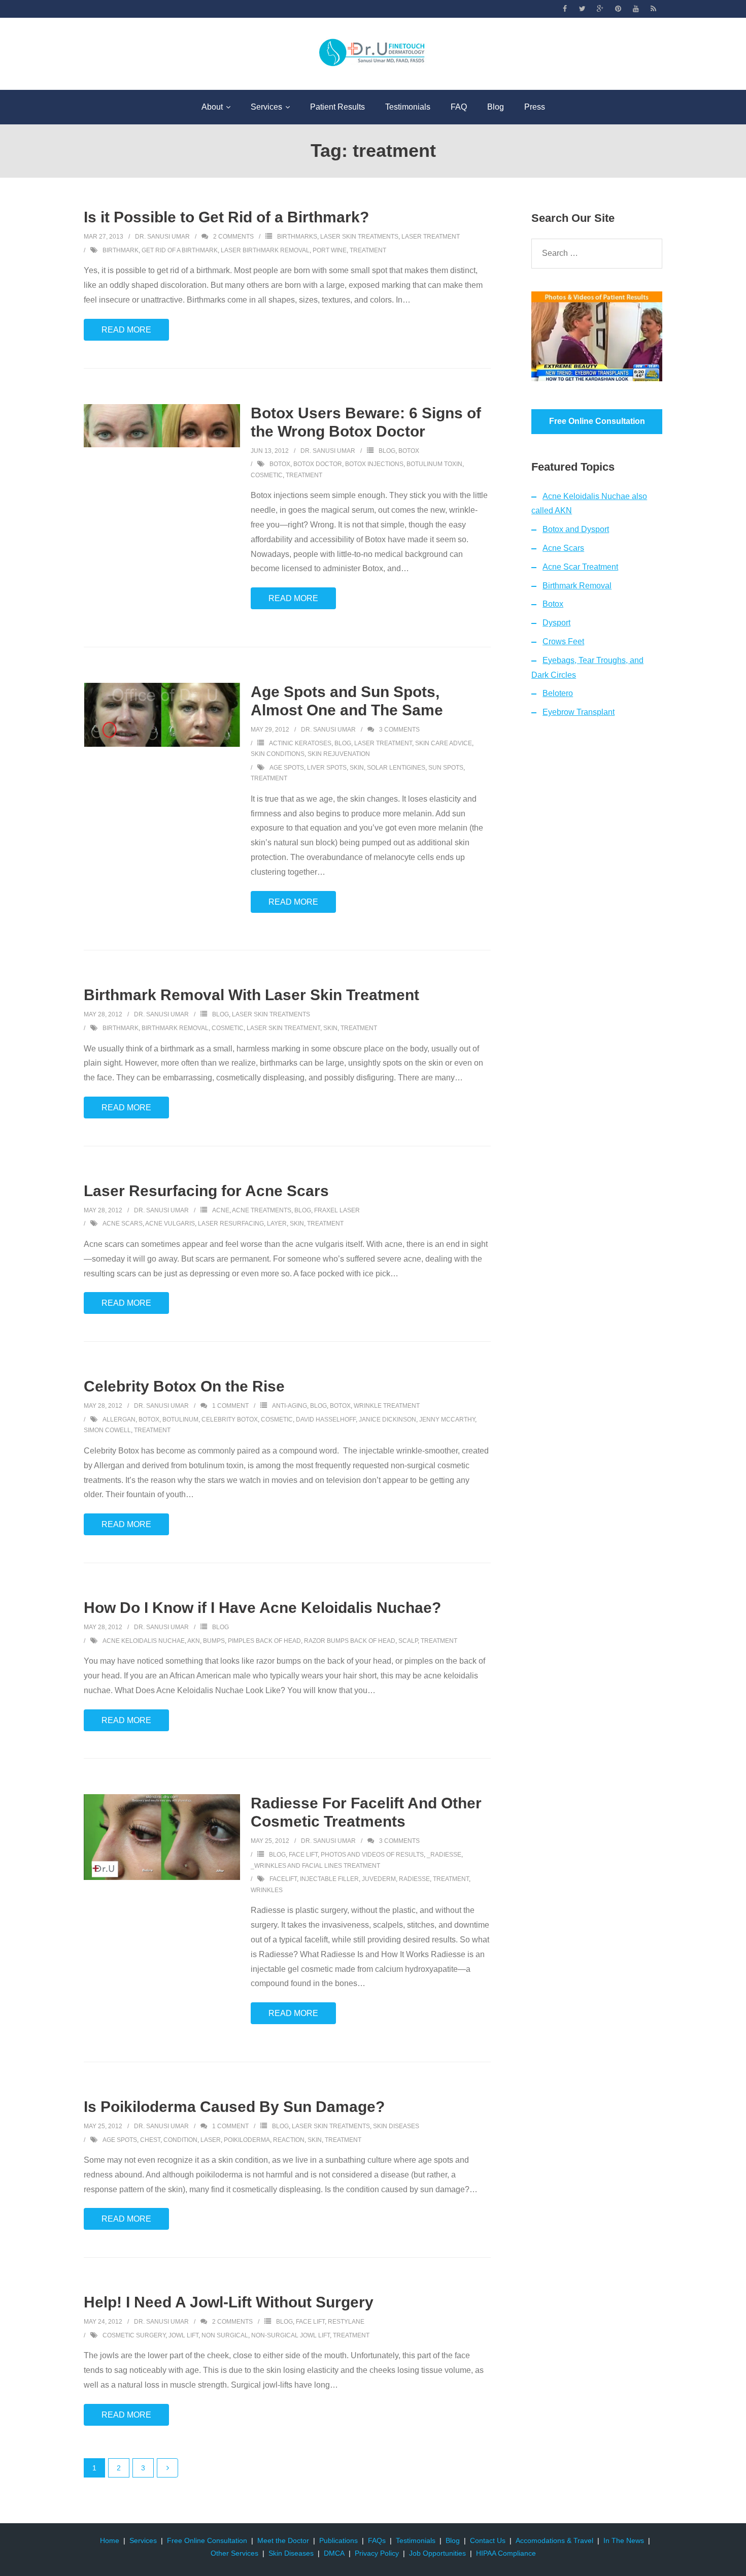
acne (221, 1210)
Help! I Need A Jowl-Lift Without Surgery (229, 2302)
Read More (126, 330)
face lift (303, 1855)
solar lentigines (396, 768)
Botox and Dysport (576, 529)
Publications (338, 2540)
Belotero (558, 693)
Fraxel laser (337, 1210)
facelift (283, 1879)
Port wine (330, 250)
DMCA (334, 2553)
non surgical (225, 2335)
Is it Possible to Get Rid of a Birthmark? (226, 217)
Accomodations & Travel (554, 2540)
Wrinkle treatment (387, 1406)
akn (194, 1641)
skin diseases (396, 2126)
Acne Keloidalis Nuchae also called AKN (589, 504)
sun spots (446, 768)
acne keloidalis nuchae (144, 1641)
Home (110, 2540)
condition (180, 2140)
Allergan (119, 1419)
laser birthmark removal (265, 250)
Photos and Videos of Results (372, 1855)
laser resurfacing (231, 1224)
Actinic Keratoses (300, 743)
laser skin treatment (283, 1028)
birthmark (121, 250)
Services (143, 2540)
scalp (408, 1641)
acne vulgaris (170, 1224)
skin (357, 768)
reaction (289, 2140)
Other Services (234, 2553)
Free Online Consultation (207, 2540)
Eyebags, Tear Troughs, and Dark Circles (587, 668)
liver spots (327, 768)
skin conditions (278, 754)
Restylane (346, 2322)
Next (167, 2468)
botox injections (374, 464)
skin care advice (444, 743)
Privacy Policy (377, 2553)
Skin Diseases (291, 2553)
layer (277, 1224)
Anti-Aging (290, 1406)
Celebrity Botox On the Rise (184, 1386)
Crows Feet (563, 641)
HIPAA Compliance (506, 2553)
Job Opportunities (437, 2553)
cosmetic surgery (134, 2335)
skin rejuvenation (339, 754)
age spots (287, 768)
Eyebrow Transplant (579, 712)
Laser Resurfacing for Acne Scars (206, 1191)
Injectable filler (329, 1879)
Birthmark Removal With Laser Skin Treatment (251, 995)
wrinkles (267, 1890)
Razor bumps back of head (350, 1641)
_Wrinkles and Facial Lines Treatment (315, 1866)
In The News (624, 2540)
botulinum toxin (434, 464)
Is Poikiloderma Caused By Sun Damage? (234, 2107)
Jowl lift (183, 2335)
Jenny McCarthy (447, 1419)
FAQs (377, 2540)
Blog (387, 451)
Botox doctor (318, 464)
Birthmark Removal (577, 586)
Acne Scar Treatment (580, 567)
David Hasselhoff (326, 1419)
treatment (368, 250)
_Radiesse (444, 1855)
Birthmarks (297, 237)
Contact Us (488, 2540)
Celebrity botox (230, 1419)
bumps (214, 1641)
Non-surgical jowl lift (291, 2335)
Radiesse (414, 1879)
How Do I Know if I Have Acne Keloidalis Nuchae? (262, 1608)
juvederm (379, 1879)
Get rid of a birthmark (180, 250)
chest (150, 2140)
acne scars (123, 1224)
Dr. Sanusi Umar (162, 237)
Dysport (556, 623)
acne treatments (262, 1210)
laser (211, 2140)
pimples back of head (264, 1641)
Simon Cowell (107, 1430)
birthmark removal (175, 1028)
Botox (409, 451)
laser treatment (431, 237)
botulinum (180, 1419)
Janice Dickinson (387, 1419)
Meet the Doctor (283, 2540)
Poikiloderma (247, 2140)
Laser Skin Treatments (359, 237)
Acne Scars (563, 548)
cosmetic (267, 475)
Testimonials (416, 2540)
